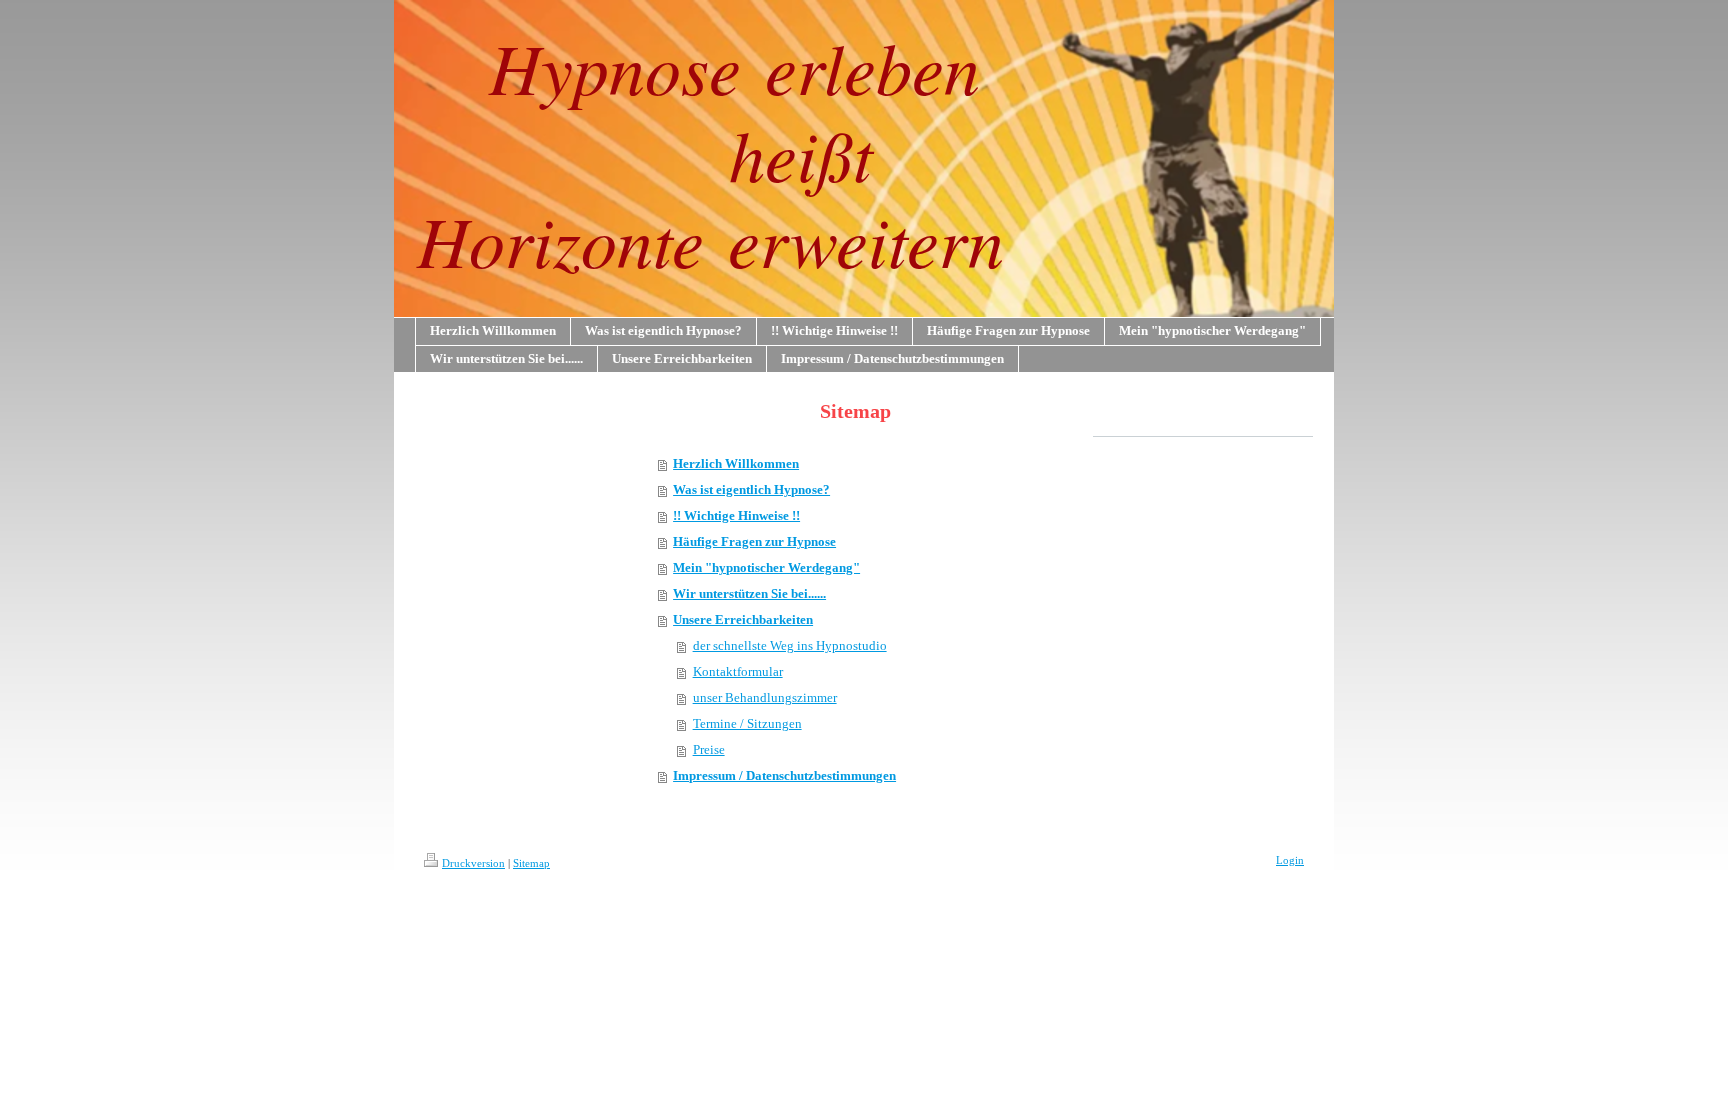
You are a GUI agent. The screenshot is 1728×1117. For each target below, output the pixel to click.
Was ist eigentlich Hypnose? (751, 489)
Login (1290, 860)
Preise (709, 749)
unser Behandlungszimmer (765, 697)
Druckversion (473, 863)
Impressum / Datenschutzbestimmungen (784, 775)
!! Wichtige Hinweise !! (736, 515)
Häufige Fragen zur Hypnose (754, 541)
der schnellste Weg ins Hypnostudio (790, 645)
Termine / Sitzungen (747, 723)
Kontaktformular (738, 671)
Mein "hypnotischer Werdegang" (766, 567)
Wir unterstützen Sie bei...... (749, 593)
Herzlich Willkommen (736, 463)
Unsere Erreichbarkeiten (743, 619)
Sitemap (531, 863)
